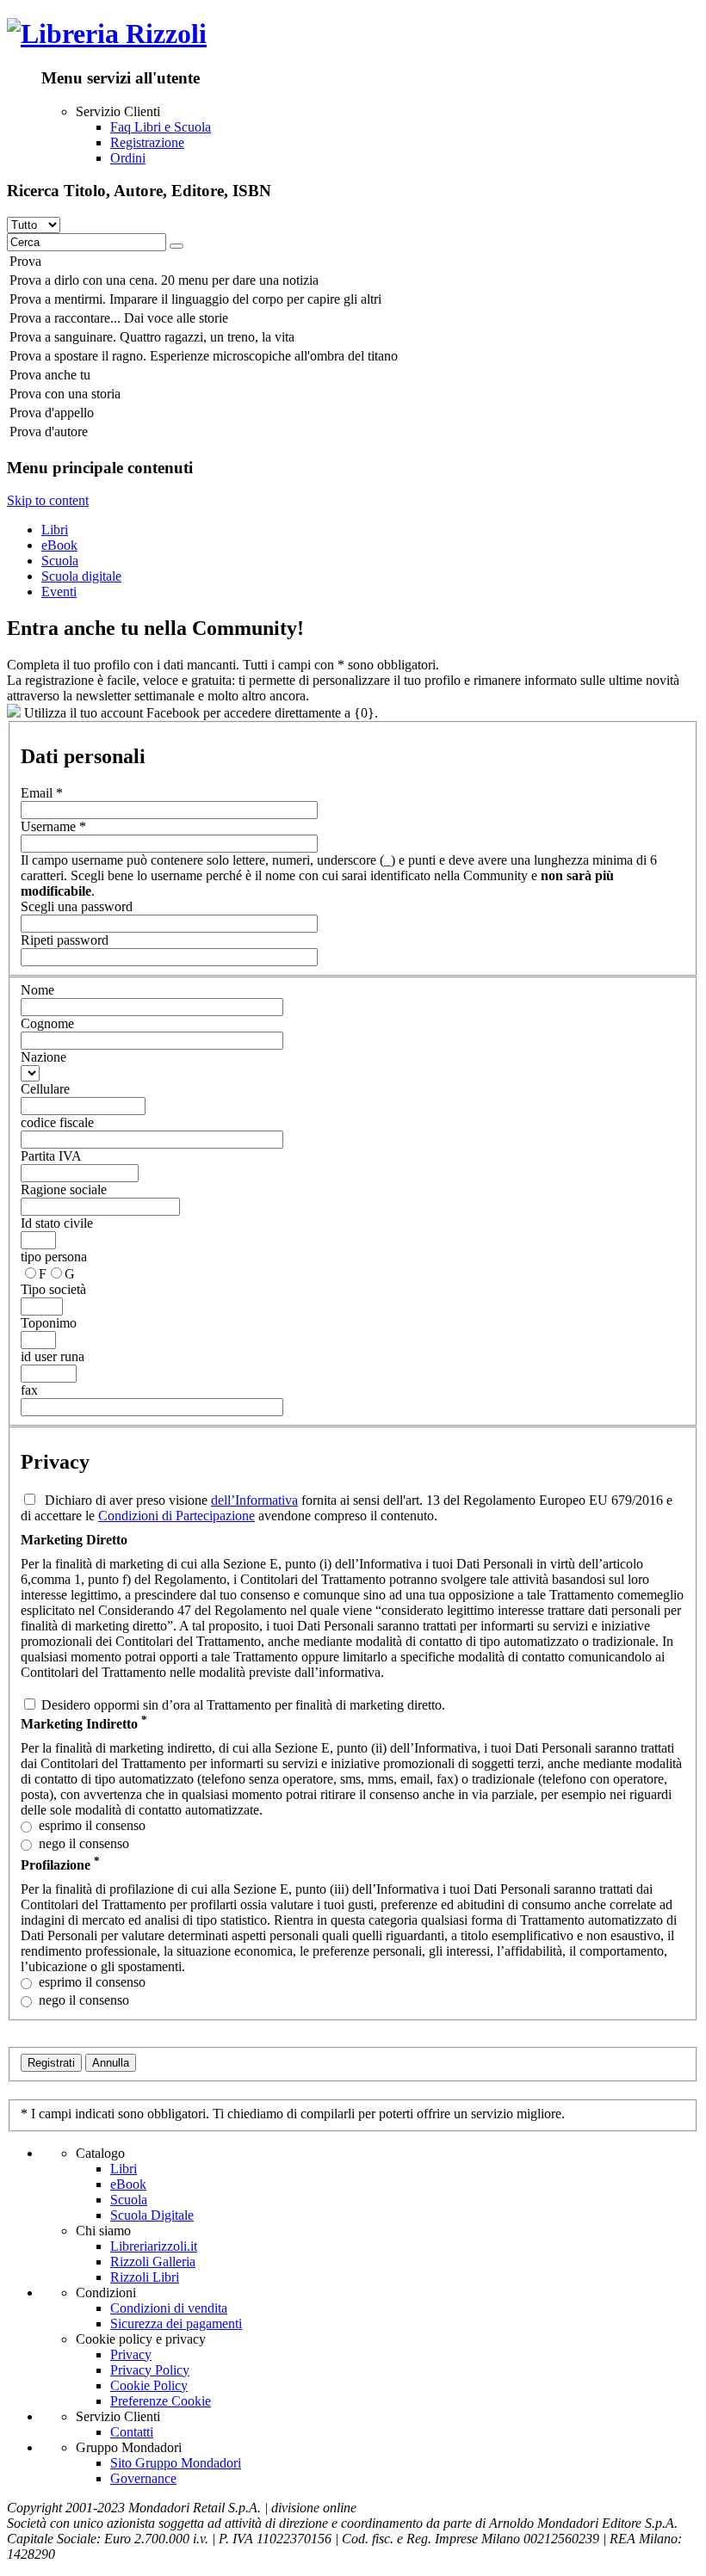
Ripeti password (65, 940)
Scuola (60, 561)
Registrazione (147, 142)
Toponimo (49, 1323)
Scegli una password (77, 906)
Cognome (47, 1023)
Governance (143, 2478)
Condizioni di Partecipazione (176, 1516)
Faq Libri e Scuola (161, 127)
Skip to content (48, 500)
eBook (59, 545)
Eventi (59, 592)
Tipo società (53, 1289)
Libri (55, 530)
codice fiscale (57, 1122)
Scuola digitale (81, 576)
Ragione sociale (64, 1189)
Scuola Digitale (152, 2215)
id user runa (53, 1356)
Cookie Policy (149, 2385)
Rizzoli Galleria (153, 2262)
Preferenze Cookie (161, 2401)
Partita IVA (51, 1156)
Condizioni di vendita (169, 2308)
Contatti (132, 2432)
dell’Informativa (254, 1500)
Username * (53, 826)
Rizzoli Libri (145, 2277)
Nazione (43, 1057)
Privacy (131, 2354)
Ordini (128, 158)
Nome (37, 990)
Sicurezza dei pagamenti (176, 2323)
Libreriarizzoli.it (154, 2246)
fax (29, 1390)
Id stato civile (57, 1223)
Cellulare (45, 1089)
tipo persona (54, 1257)
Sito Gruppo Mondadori (176, 2463)
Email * (42, 793)
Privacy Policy (150, 2370)
